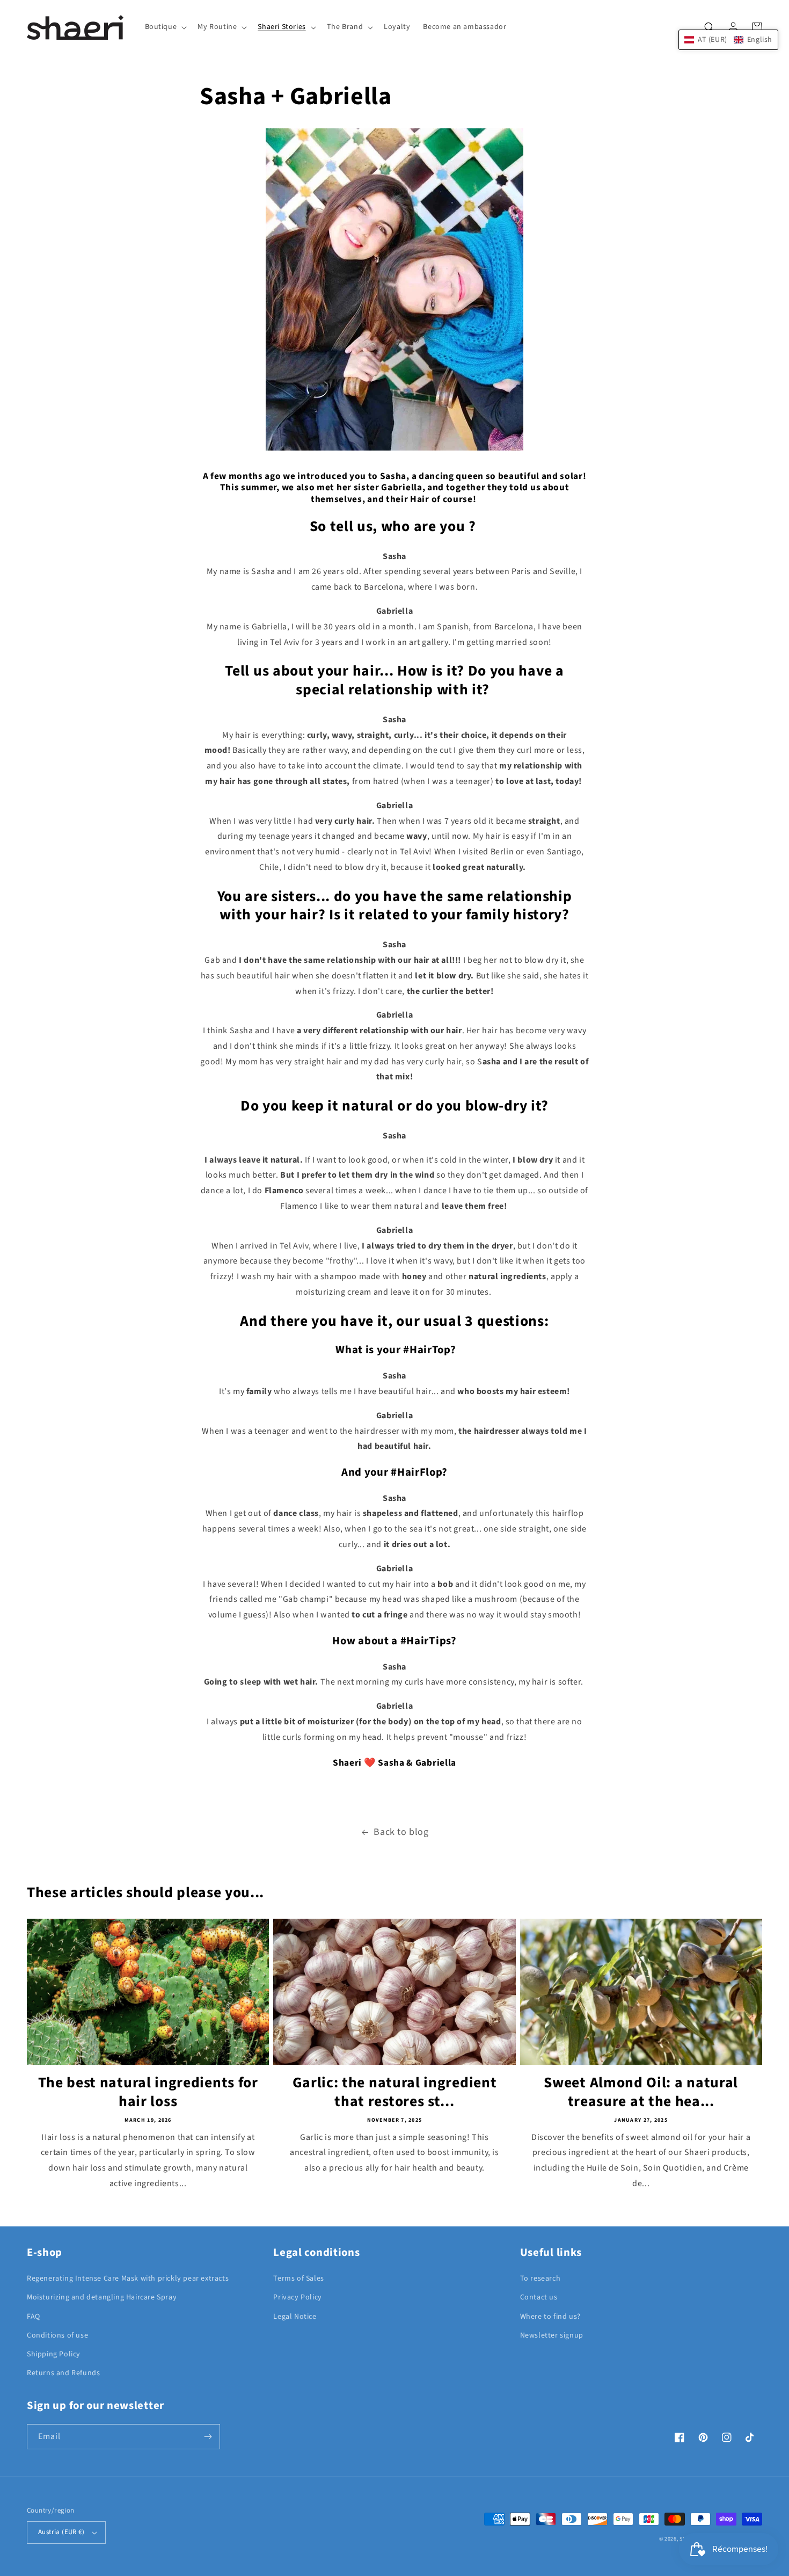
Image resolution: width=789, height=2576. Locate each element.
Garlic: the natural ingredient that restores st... (395, 2093)
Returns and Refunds (63, 2373)
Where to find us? (550, 2317)
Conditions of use (57, 2335)
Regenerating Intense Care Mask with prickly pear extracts (128, 2279)
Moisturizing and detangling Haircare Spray (102, 2297)
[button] (165, 27)
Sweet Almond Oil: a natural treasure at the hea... (641, 2093)
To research (540, 2279)
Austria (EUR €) (61, 2532)
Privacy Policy (297, 2297)
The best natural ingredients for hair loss (148, 2093)
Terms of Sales (298, 2279)
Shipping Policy (54, 2354)
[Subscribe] (208, 2437)
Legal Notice (295, 2317)
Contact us (539, 2297)
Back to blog (401, 1832)
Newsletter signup (552, 2335)
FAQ (34, 2317)
